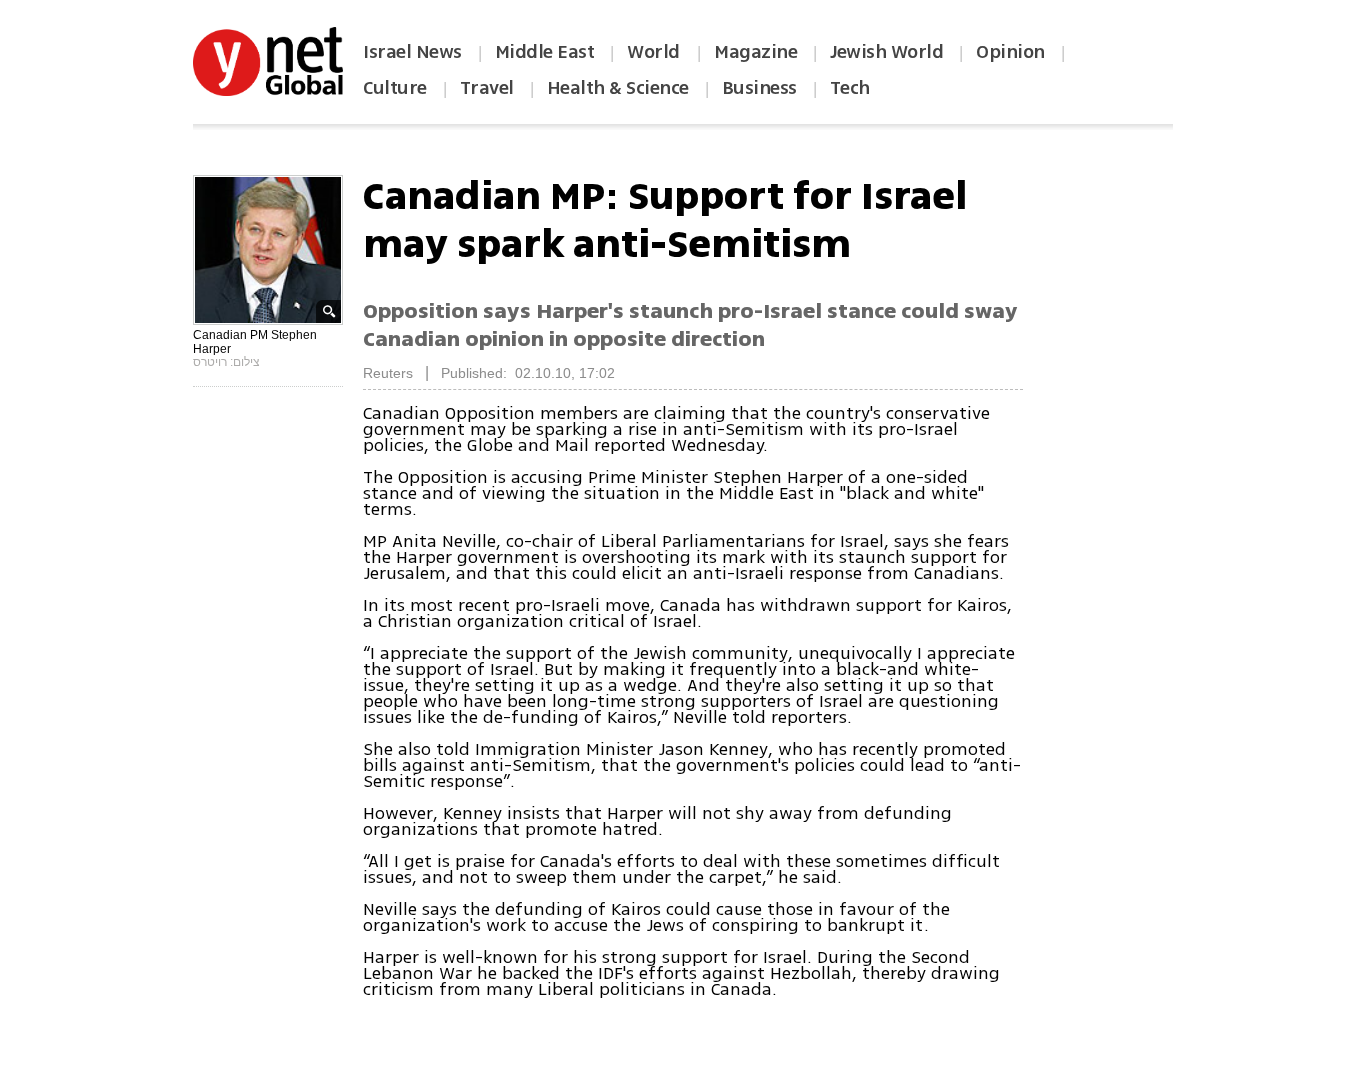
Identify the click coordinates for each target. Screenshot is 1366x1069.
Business (759, 88)
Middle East (545, 52)
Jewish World (886, 52)
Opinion (1010, 52)
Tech (850, 88)
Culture (395, 88)
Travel (487, 88)
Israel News (412, 52)
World (655, 52)
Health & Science (618, 88)
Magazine (755, 52)
